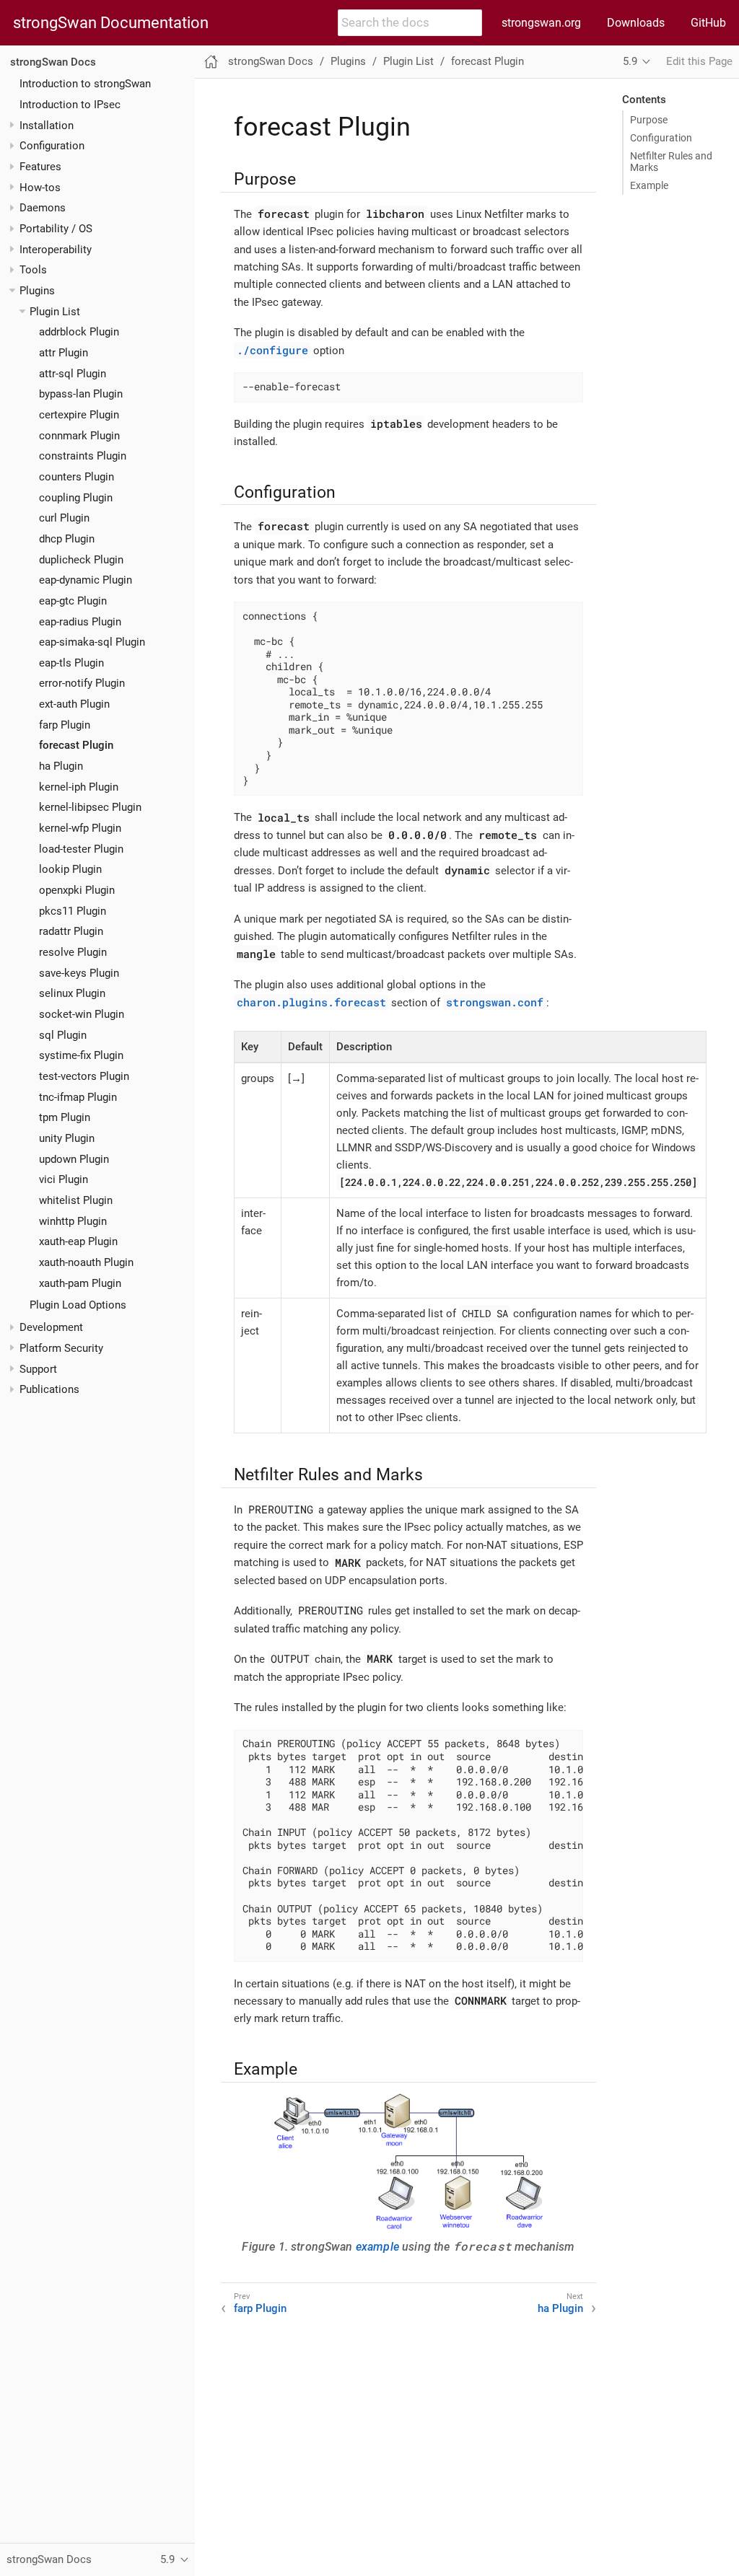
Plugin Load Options (78, 1305)
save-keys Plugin (79, 973)
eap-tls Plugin (71, 663)
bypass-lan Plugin (81, 394)
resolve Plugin (73, 952)
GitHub (708, 23)
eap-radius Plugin (80, 622)
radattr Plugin (71, 931)
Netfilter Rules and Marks (671, 162)
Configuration (661, 138)
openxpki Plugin (77, 890)
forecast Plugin (76, 745)
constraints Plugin (83, 456)
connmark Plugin (79, 436)
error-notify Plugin (82, 683)
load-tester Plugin (81, 849)
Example (649, 185)
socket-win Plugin (82, 1014)
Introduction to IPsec (70, 105)
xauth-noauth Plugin (86, 1262)
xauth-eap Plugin (78, 1241)
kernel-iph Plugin (79, 787)
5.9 (630, 61)
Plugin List (55, 312)
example (377, 2247)
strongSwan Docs (53, 62)
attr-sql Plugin (73, 374)
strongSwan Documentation (111, 23)
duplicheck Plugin (81, 560)
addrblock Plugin (79, 332)
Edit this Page (699, 61)
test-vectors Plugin (84, 1076)
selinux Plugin (72, 993)
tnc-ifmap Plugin (78, 1097)
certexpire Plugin (79, 415)
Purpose (649, 120)
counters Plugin (76, 477)
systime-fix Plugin (81, 1055)
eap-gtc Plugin (73, 601)
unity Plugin (67, 1138)
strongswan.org (541, 23)
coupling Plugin (76, 498)
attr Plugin (64, 353)
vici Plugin (64, 1179)
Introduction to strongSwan (85, 84)
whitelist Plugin (76, 1200)
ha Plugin (61, 766)
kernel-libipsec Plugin (90, 807)
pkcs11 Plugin (73, 911)
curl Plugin (64, 518)
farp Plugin (65, 725)
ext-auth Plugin (74, 704)
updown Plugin (74, 1159)
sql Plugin (63, 1035)
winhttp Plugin (73, 1221)
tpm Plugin (65, 1117)
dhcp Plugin (67, 539)
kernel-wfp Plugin (80, 828)
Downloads (636, 23)
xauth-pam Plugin (80, 1283)
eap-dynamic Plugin (86, 580)
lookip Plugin (70, 869)
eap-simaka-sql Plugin (92, 642)
